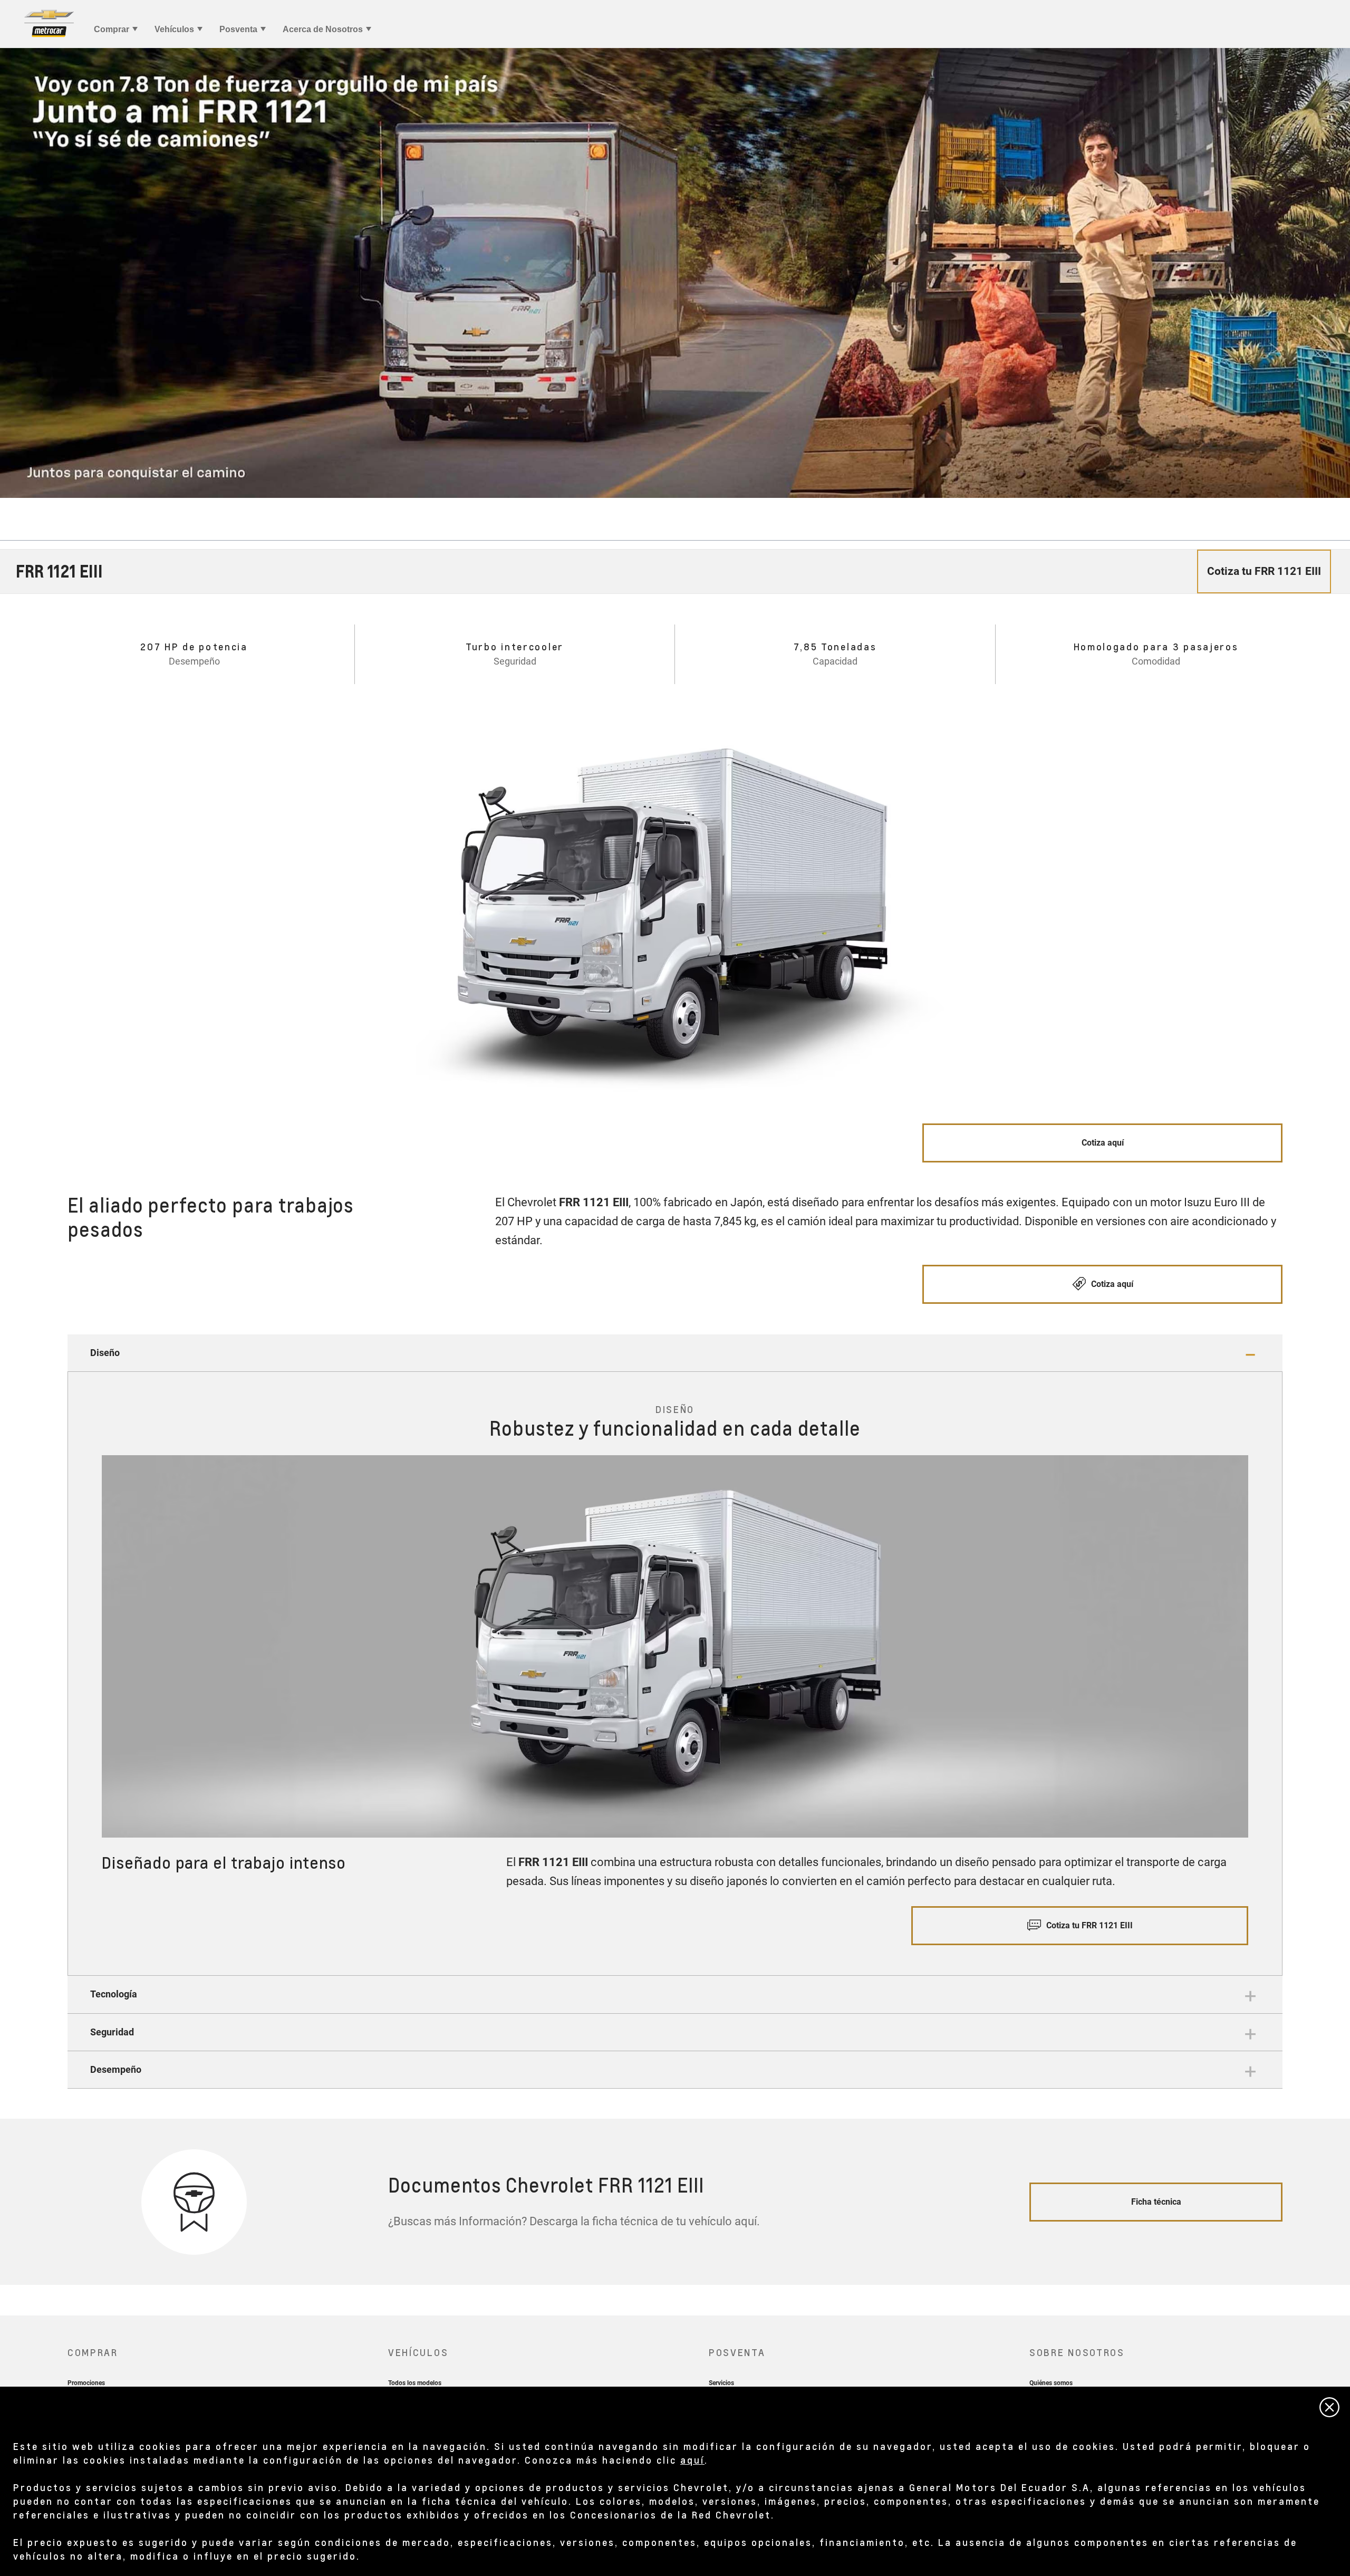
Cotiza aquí (1103, 1143)
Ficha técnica (1156, 2202)
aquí (692, 2460)
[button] (675, 1353)
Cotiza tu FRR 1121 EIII (1088, 1925)
